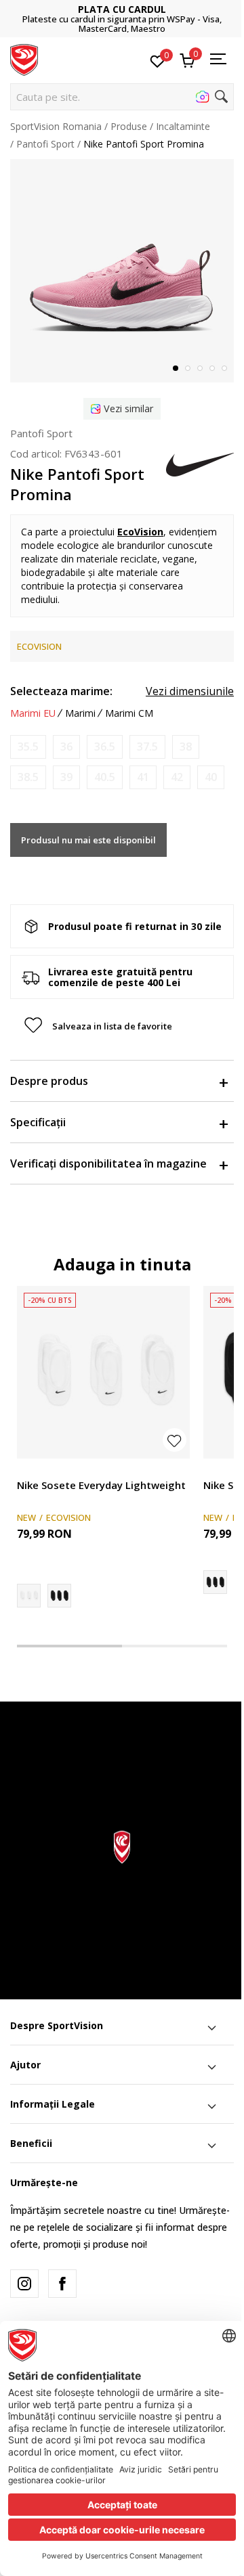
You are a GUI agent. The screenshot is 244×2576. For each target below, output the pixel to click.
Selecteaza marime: (61, 691)
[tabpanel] (122, 271)
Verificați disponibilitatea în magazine (108, 1163)
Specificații (38, 1122)
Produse (129, 126)
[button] (122, 97)
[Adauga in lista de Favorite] (175, 1440)
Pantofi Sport (45, 144)
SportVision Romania (56, 126)
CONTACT (180, 14)
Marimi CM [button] (129, 713)
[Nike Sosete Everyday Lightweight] (103, 1372)
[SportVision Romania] (24, 59)
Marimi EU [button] (33, 713)
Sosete (32, 1470)
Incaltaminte (183, 126)
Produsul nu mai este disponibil (88, 840)
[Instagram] (24, 2284)
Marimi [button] (80, 713)
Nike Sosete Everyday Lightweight (101, 1485)
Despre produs (49, 1081)
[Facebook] (62, 2284)
